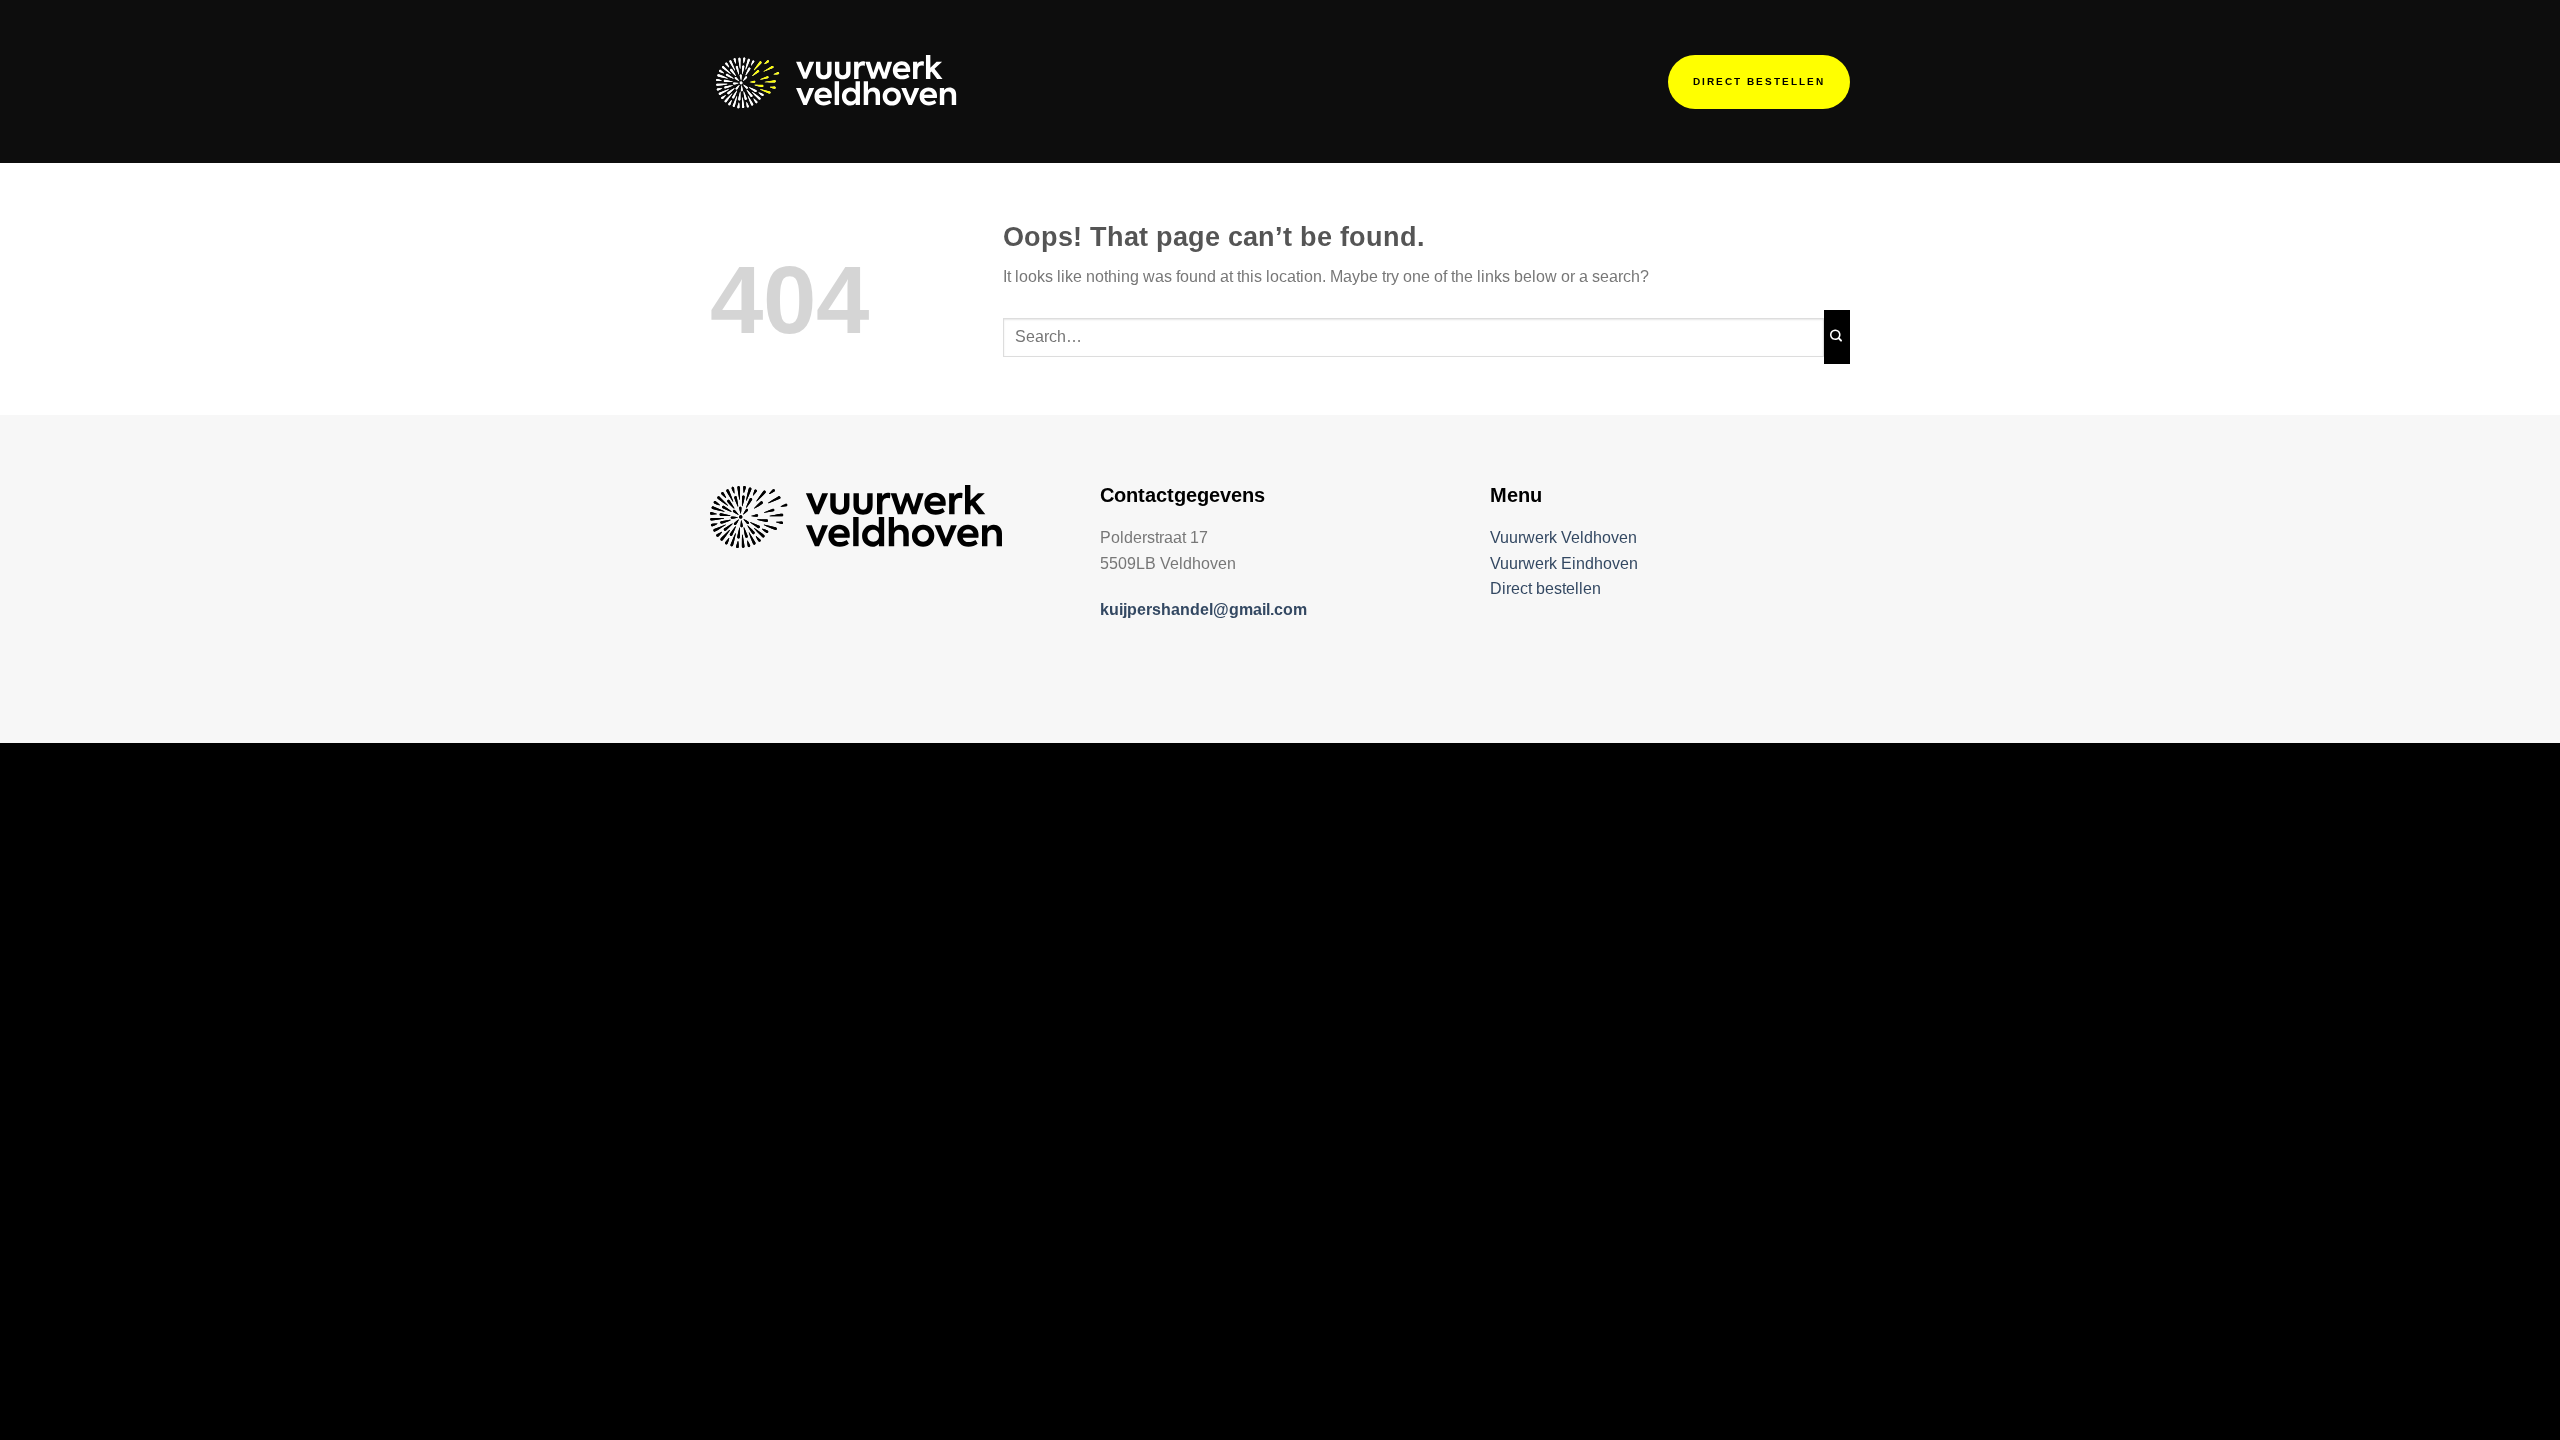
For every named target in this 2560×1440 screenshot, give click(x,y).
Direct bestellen (1545, 588)
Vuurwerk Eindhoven (1564, 563)
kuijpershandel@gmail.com (1203, 609)
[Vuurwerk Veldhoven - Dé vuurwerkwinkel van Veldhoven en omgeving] (838, 81)
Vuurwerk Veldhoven (1563, 537)
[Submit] (1837, 337)
